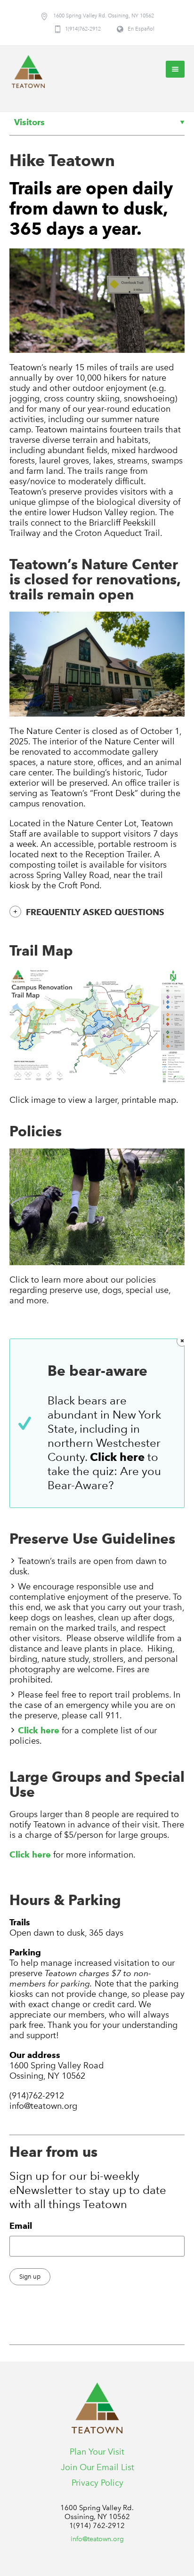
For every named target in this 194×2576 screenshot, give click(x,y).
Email (21, 2226)
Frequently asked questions (95, 912)
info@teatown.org (97, 2539)
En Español (141, 29)
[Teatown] (28, 72)
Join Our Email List (97, 2467)
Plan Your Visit (97, 2452)
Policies (36, 1131)
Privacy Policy (97, 2483)
